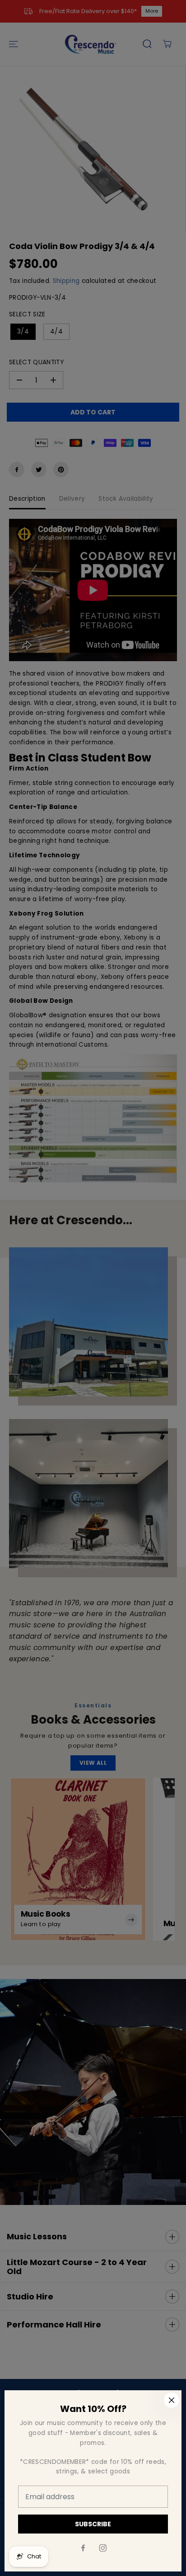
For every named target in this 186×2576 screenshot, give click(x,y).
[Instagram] (103, 2548)
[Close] (172, 2400)
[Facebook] (83, 2548)
